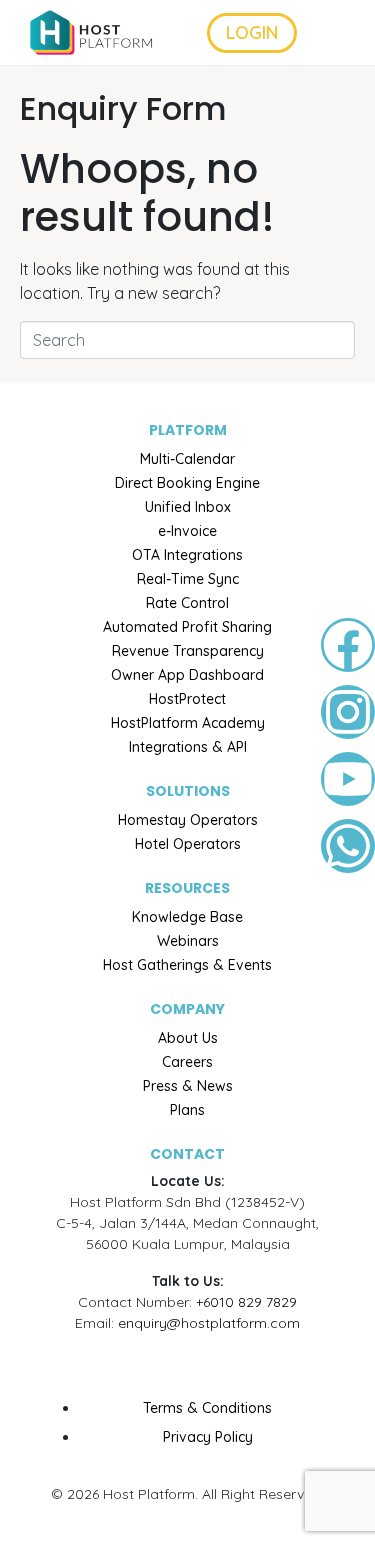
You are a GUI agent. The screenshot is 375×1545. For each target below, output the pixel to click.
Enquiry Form (123, 108)
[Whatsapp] (348, 846)
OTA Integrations (187, 555)
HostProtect (187, 699)
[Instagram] (348, 712)
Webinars (188, 941)
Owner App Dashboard (187, 675)
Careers (187, 1062)
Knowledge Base (187, 917)
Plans (187, 1110)
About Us (188, 1038)
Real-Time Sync (188, 579)
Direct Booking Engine (187, 483)
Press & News (188, 1086)
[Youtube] (348, 779)
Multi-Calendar (187, 459)
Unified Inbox (188, 507)
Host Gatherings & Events (187, 965)
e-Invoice (187, 531)
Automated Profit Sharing (187, 627)
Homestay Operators (188, 820)
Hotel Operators (188, 844)
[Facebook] (348, 645)
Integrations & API (188, 747)
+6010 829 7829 (246, 1302)
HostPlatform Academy (188, 723)
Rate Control (187, 603)
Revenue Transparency (188, 651)
